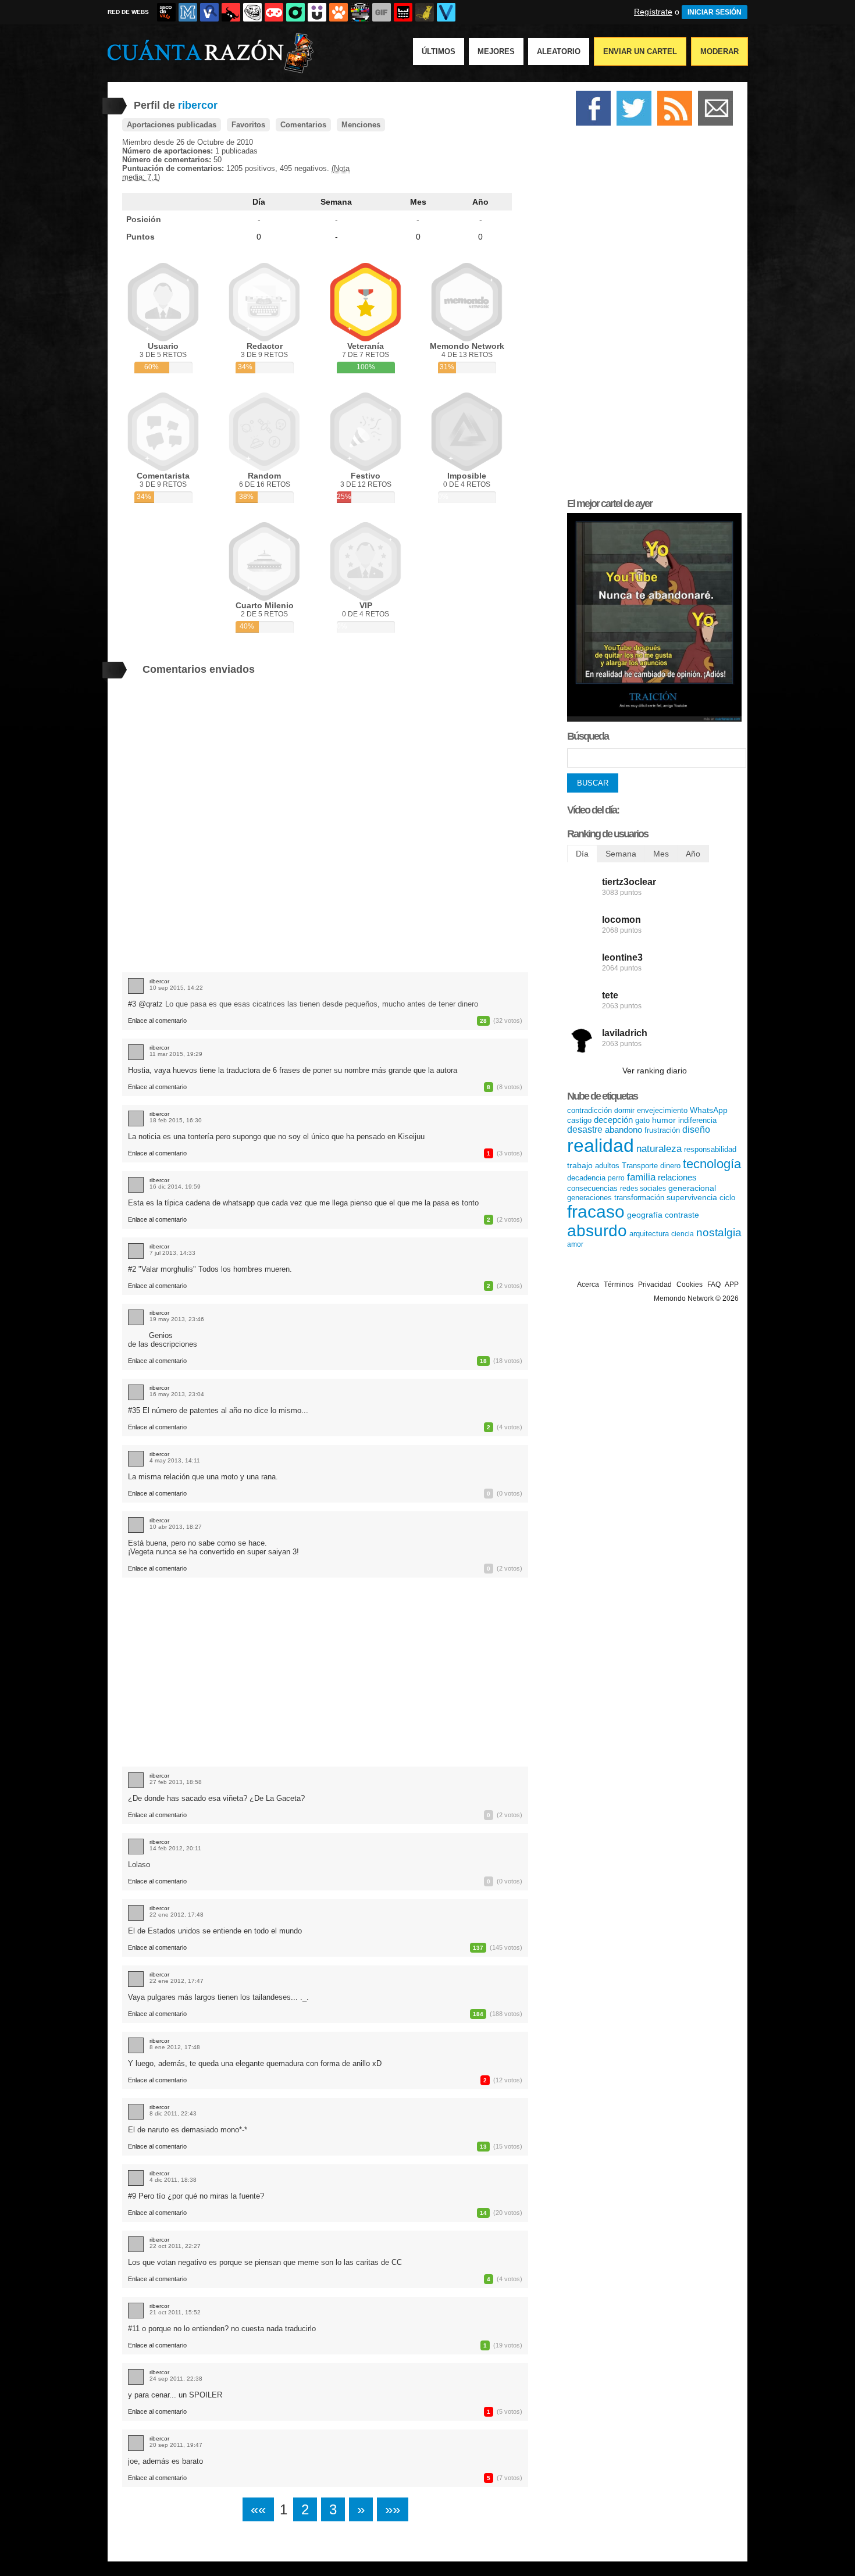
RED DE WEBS (128, 12)
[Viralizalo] (446, 12)
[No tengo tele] (360, 12)
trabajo (580, 1165)
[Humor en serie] (317, 12)
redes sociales (643, 1189)
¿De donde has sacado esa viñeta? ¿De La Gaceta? (216, 1798)
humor (664, 1120)
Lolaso (139, 1865)
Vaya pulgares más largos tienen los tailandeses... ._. (218, 1997)
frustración (662, 1130)
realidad (601, 1146)
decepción (613, 1120)
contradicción (589, 1110)
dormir (624, 1111)
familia (641, 1177)
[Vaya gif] (382, 12)
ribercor (159, 981)
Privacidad (655, 1285)
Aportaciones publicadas (172, 125)
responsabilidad (710, 1149)
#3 (133, 1004)
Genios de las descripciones (163, 1340)
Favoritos (248, 125)
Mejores (496, 51)
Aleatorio (559, 51)
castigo (579, 1120)
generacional (692, 1188)
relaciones (677, 1177)
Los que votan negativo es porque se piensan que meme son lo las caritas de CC (265, 2262)
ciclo (727, 1198)
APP (732, 1285)
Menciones (361, 125)
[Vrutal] (274, 12)
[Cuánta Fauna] (339, 12)
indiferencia (697, 1120)
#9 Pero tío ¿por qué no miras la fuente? (196, 2196)
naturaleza (659, 1149)
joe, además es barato (165, 2461)
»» (393, 2509)
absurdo (597, 1231)
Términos (619, 1285)
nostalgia (719, 1232)
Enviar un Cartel (640, 51)
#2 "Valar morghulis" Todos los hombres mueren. (210, 1269)
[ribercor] (136, 986)
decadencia (586, 1178)
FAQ (714, 1285)
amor (575, 1244)
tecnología (712, 1164)
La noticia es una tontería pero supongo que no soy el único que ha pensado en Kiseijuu (276, 1137)
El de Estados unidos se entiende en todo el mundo (215, 1931)
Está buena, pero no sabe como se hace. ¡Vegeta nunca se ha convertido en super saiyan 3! (213, 1547)
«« (258, 2509)
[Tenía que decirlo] (403, 12)
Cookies (690, 1285)
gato (642, 1120)
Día (259, 202)
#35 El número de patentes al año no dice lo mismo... (218, 1410)
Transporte (640, 1166)
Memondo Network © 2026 (696, 1298)
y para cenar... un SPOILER (175, 2395)
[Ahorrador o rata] (425, 12)
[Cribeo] (295, 12)
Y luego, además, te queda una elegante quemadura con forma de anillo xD (255, 2063)
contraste (682, 1215)
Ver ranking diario (655, 1071)
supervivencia (692, 1197)
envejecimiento (662, 1110)
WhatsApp (709, 1110)
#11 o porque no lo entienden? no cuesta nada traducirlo (222, 2329)
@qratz (151, 1004)
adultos (607, 1166)
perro (616, 1178)
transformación (639, 1198)
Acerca (588, 1285)
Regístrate (653, 12)
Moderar (719, 51)
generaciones (589, 1198)
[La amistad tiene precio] (654, 719)
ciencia (683, 1234)
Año (480, 202)
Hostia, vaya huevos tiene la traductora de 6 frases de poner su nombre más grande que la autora (293, 1070)
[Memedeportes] (188, 12)
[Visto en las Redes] (209, 12)
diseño (696, 1130)
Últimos (439, 51)
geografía (645, 1215)
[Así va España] (231, 12)
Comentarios (303, 125)
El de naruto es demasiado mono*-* (188, 2130)
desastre (585, 1130)
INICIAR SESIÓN (715, 12)
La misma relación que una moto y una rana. (203, 1477)
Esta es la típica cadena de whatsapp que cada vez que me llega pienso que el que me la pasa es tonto (303, 1203)
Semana (336, 202)
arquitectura (649, 1234)
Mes (418, 202)
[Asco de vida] (166, 12)
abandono (624, 1130)
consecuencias (592, 1188)
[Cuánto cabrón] (252, 12)
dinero (670, 1166)
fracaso (596, 1212)
